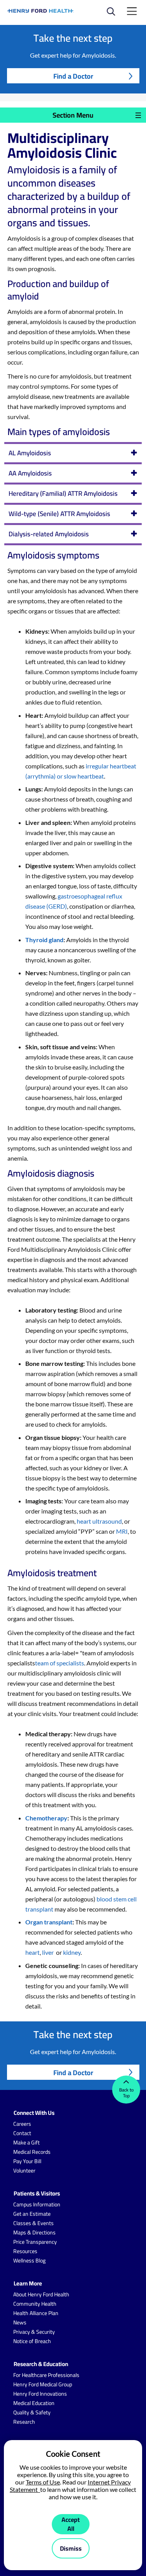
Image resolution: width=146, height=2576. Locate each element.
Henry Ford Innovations (40, 2394)
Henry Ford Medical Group (43, 2384)
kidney (72, 1952)
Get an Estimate (32, 2214)
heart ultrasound (99, 1521)
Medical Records (32, 2152)
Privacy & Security (34, 2332)
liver (48, 1952)
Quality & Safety (32, 2412)
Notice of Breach (32, 2341)
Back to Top (126, 2093)
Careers (22, 2124)
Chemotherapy (46, 1818)
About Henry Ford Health (41, 2294)
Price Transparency (35, 2242)
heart (33, 1952)
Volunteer (24, 2171)
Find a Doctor (73, 76)
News (20, 2322)
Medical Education (34, 2403)
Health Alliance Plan (36, 2313)
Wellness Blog (29, 2261)
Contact (22, 2133)
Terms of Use (43, 2482)
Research (24, 2422)
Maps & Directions (34, 2232)
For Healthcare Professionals (46, 2375)
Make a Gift (26, 2143)
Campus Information (37, 2204)
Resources (25, 2251)
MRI (122, 1531)
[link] (41, 11)
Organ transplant (49, 1922)
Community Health (35, 2304)
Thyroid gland (44, 940)
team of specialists (60, 1663)
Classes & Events (33, 2223)
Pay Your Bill (27, 2161)
